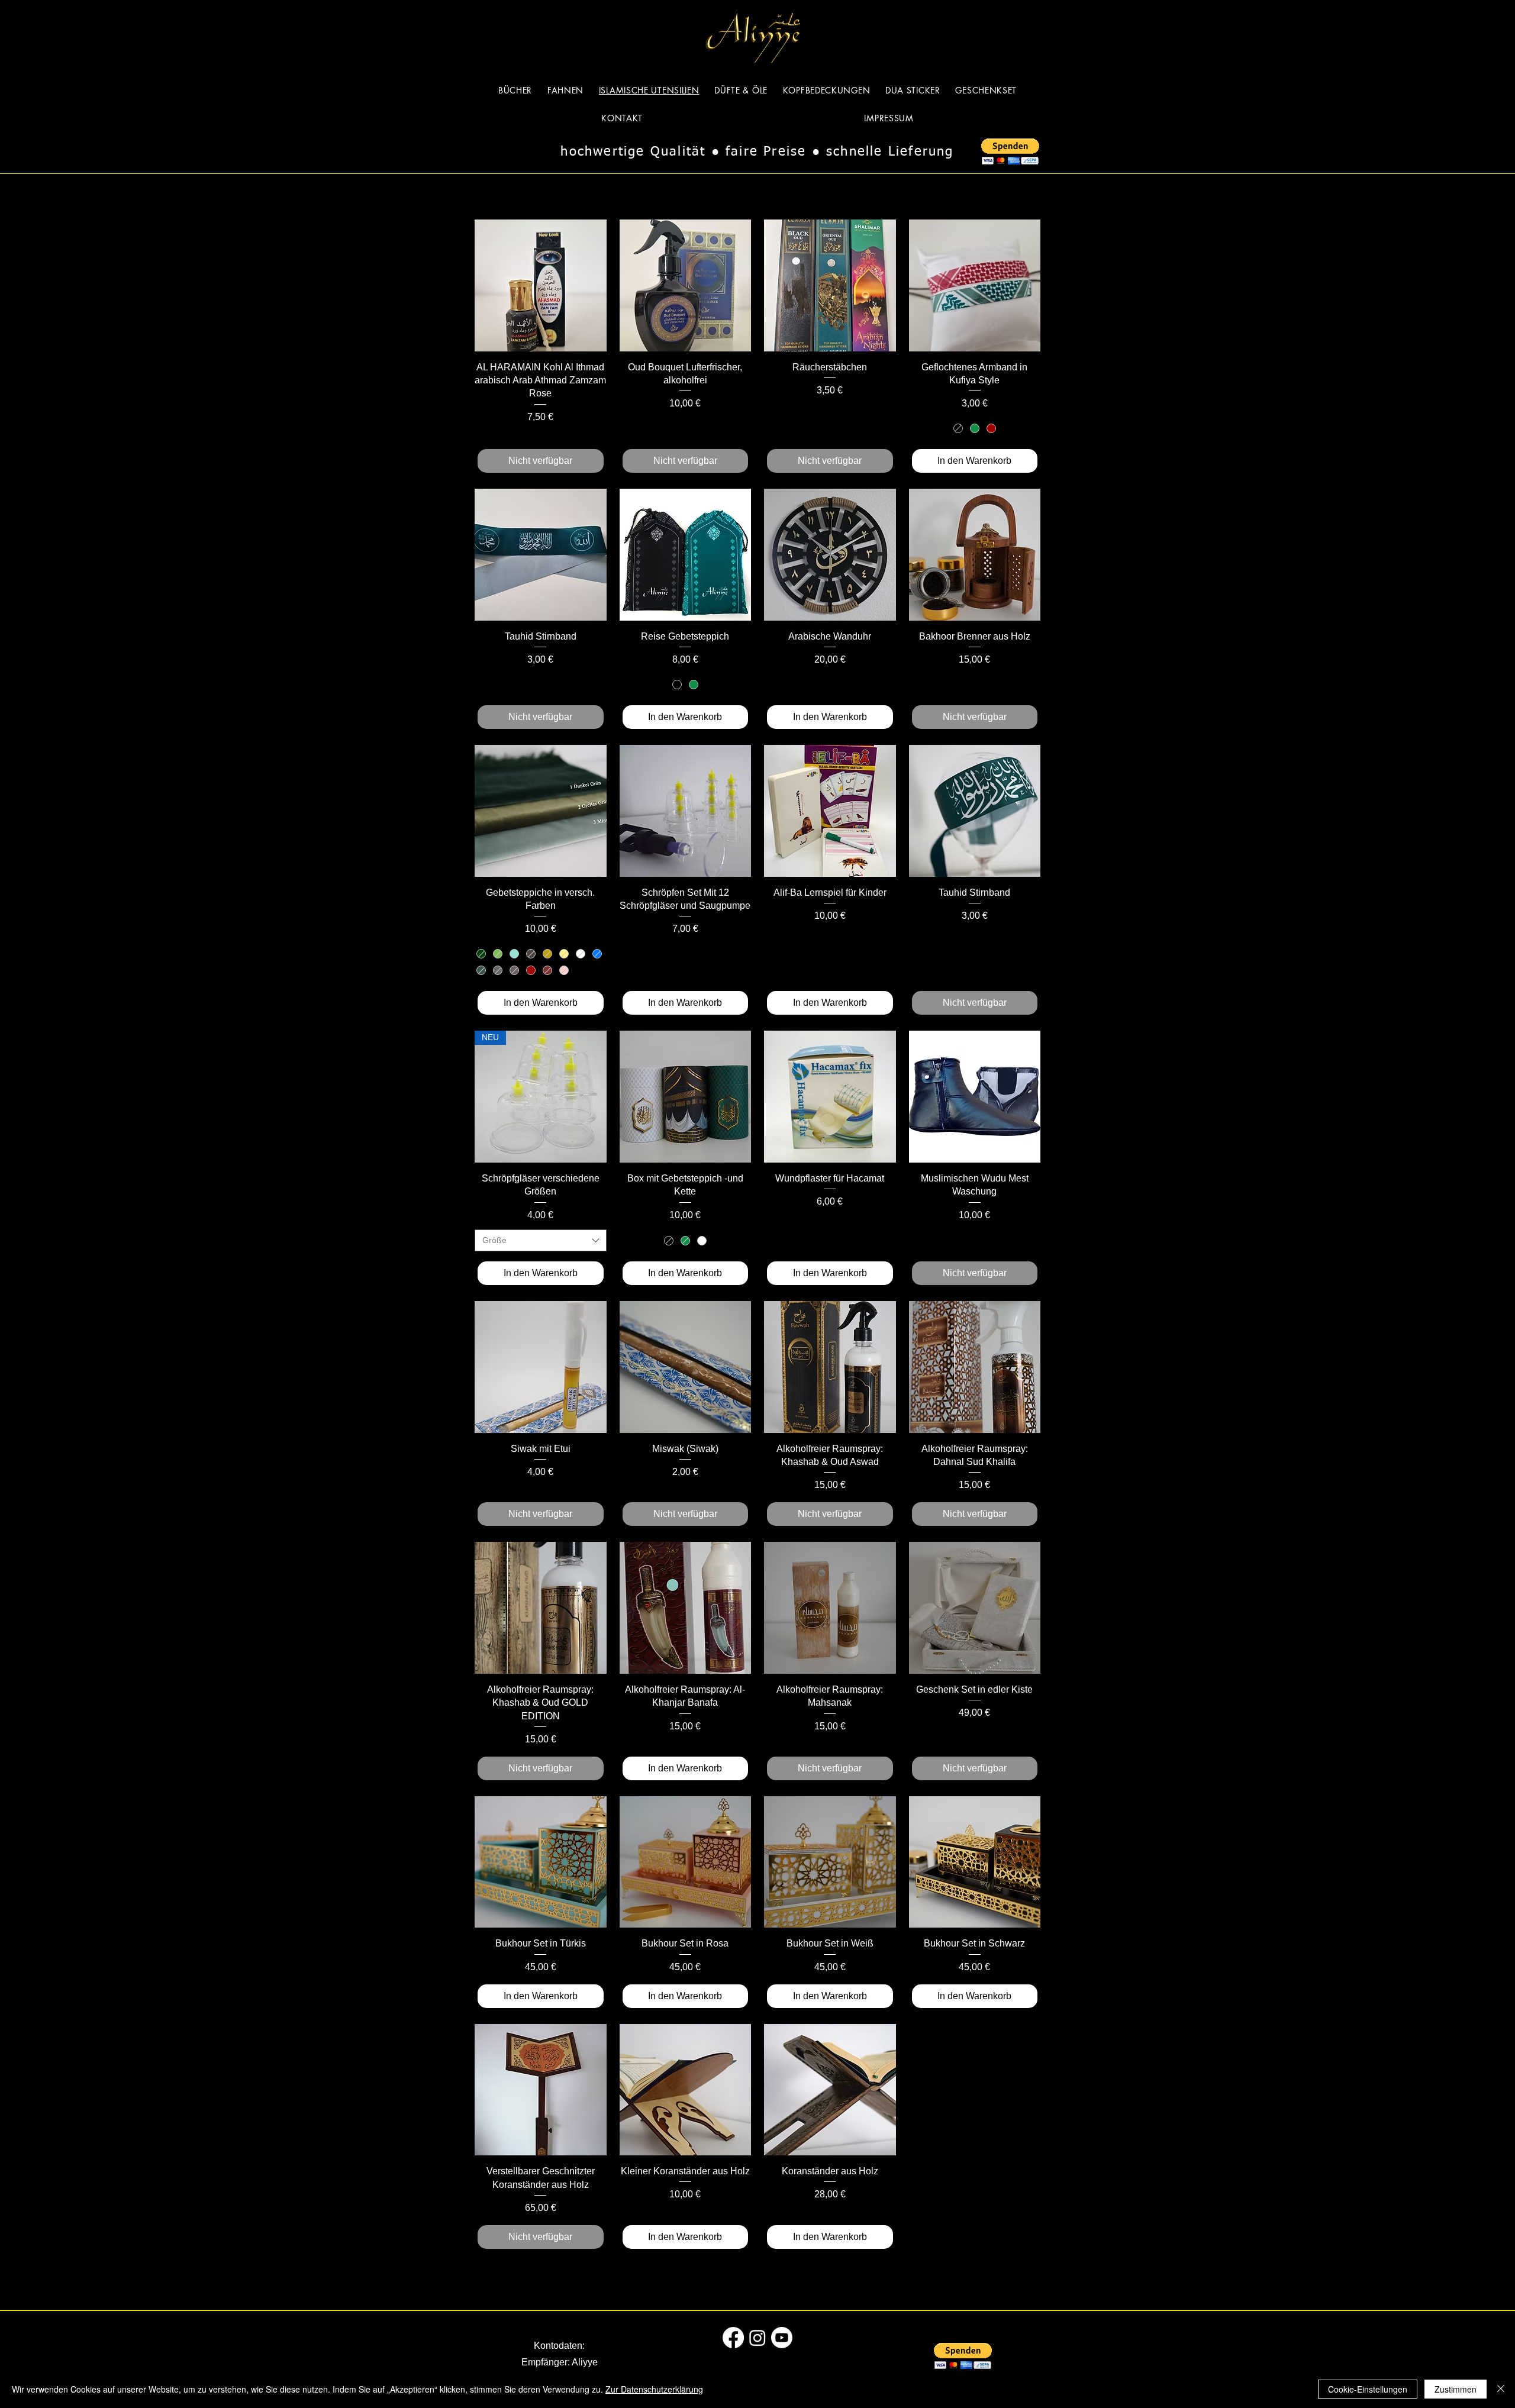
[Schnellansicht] (541, 285)
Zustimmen (1456, 2389)
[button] (1010, 152)
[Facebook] (733, 2338)
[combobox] (541, 1241)
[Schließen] (1501, 2389)
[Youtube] (782, 2338)
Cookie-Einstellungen (1368, 2389)
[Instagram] (757, 2338)
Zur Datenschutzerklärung (654, 2389)
